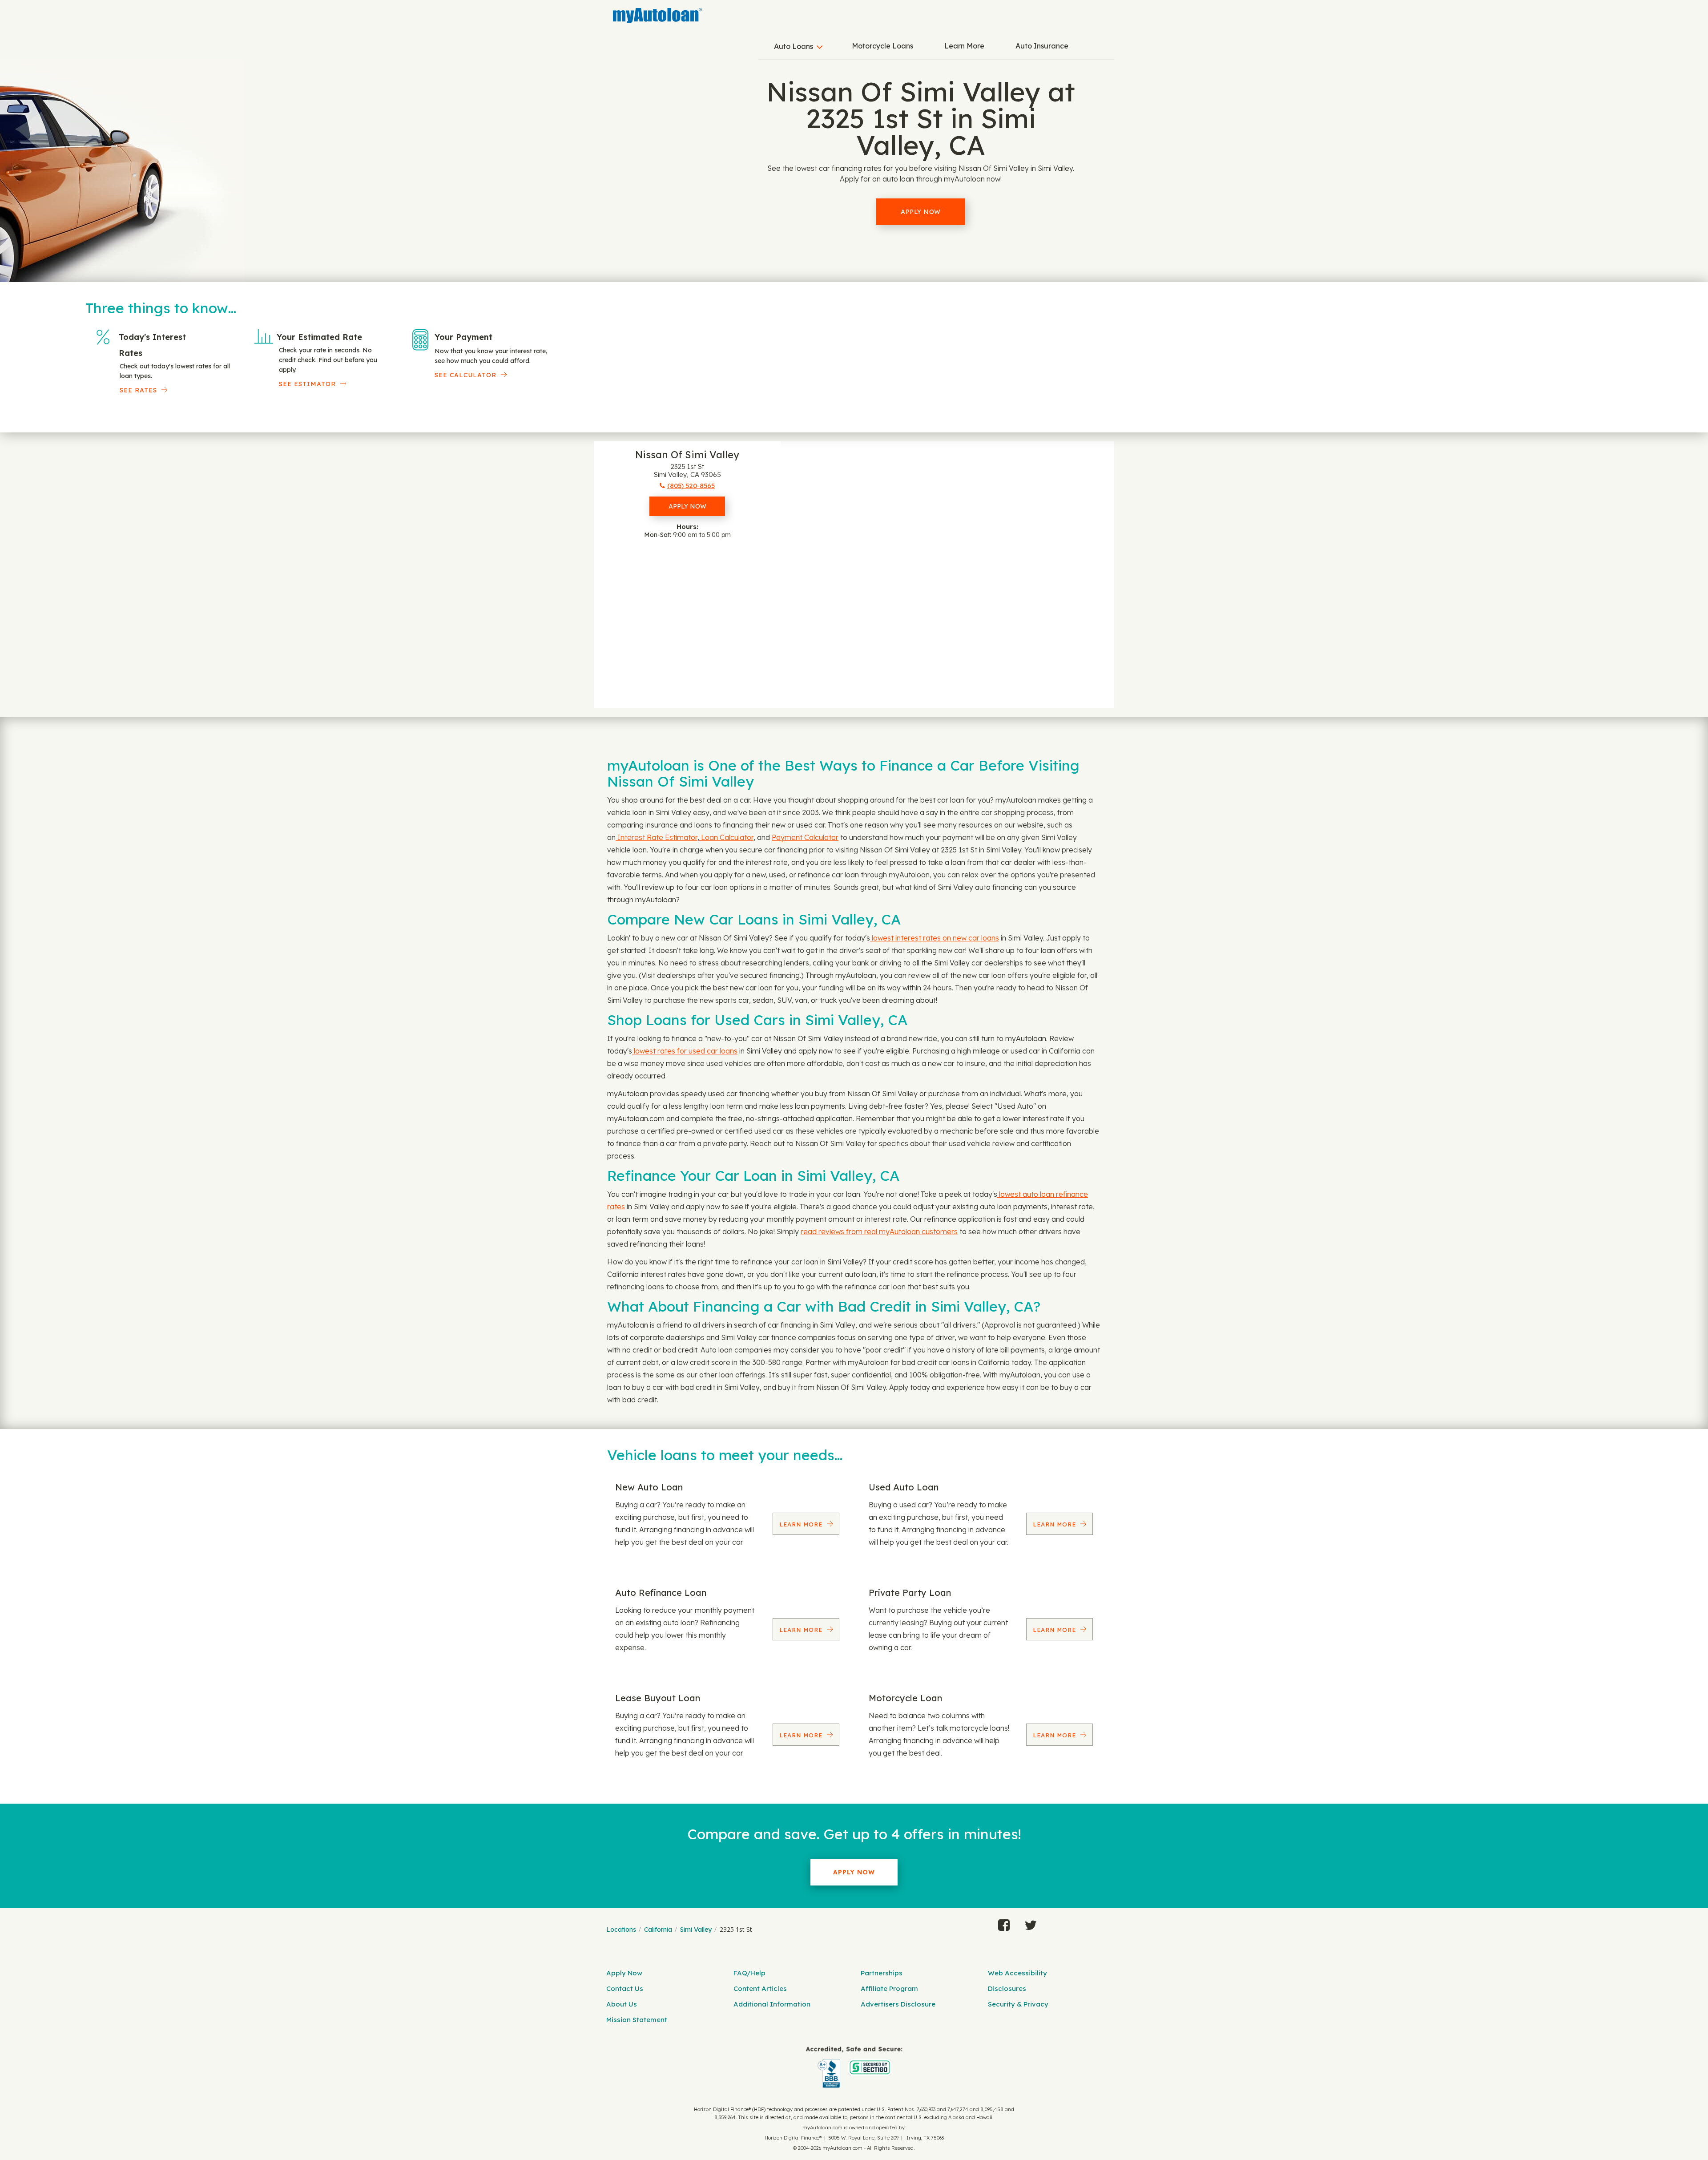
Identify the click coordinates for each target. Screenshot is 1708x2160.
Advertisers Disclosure (898, 2004)
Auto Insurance (1042, 46)
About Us (622, 2004)
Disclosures (1007, 1988)
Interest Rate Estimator (657, 837)
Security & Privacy (1018, 2004)
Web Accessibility (1017, 1973)
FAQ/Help (749, 1973)
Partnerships (882, 1973)
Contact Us (625, 1988)
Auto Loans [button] (794, 46)
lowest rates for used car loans (685, 1051)
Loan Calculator (726, 837)
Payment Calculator (805, 837)
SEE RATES (138, 390)
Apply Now (921, 212)
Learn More (964, 46)
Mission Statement (637, 2020)
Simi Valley (696, 1930)
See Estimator (307, 384)
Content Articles (760, 1988)
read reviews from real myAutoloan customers (879, 1231)
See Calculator (465, 375)
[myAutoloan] (854, 2067)
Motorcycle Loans (882, 46)
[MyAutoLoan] (657, 16)
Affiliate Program (889, 1988)
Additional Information (772, 2004)
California (658, 1930)
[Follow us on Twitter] (1031, 1923)
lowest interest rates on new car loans (935, 938)
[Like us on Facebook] (1004, 1923)
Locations (621, 1930)
